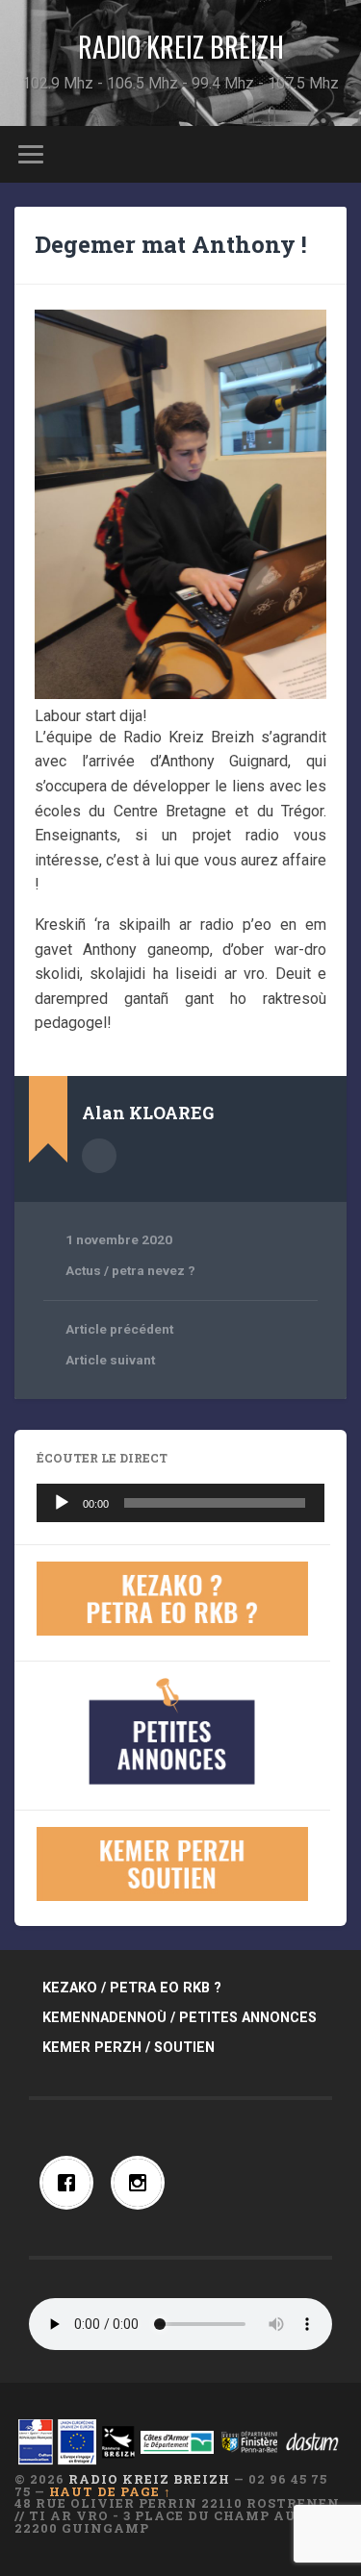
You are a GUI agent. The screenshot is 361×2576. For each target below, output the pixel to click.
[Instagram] (142, 2183)
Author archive (99, 1156)
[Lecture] (62, 1503)
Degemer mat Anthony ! (171, 244)
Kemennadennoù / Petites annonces (180, 2018)
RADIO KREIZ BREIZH (181, 47)
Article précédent (119, 1329)
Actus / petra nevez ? (130, 1270)
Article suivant (110, 1360)
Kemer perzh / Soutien (129, 2048)
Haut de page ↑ (110, 2491)
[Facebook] (71, 2183)
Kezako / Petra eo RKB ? (132, 1988)
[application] (180, 1503)
